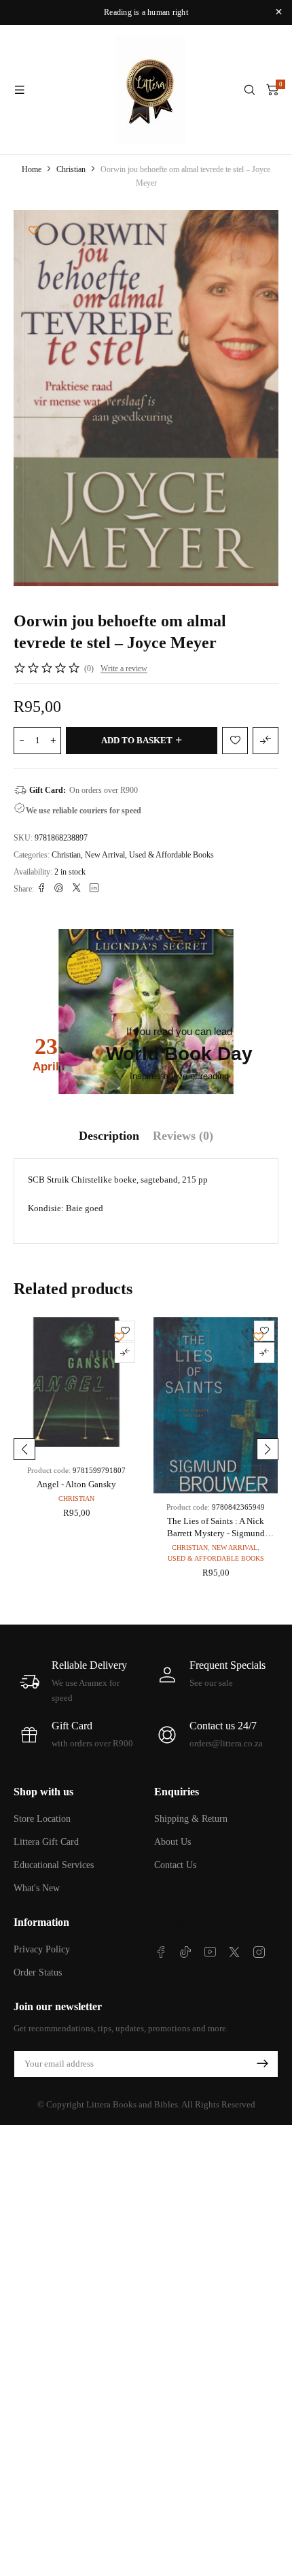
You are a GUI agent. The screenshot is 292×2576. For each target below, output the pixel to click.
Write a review (124, 668)
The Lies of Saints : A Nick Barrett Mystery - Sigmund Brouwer (216, 1533)
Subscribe (262, 2064)
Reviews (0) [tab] (183, 1136)
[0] (272, 90)
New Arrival (105, 855)
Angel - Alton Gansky (76, 1484)
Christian (71, 169)
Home (32, 169)
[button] (24, 1449)
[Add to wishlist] (34, 230)
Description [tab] (109, 1136)
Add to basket (137, 740)
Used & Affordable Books (171, 855)
